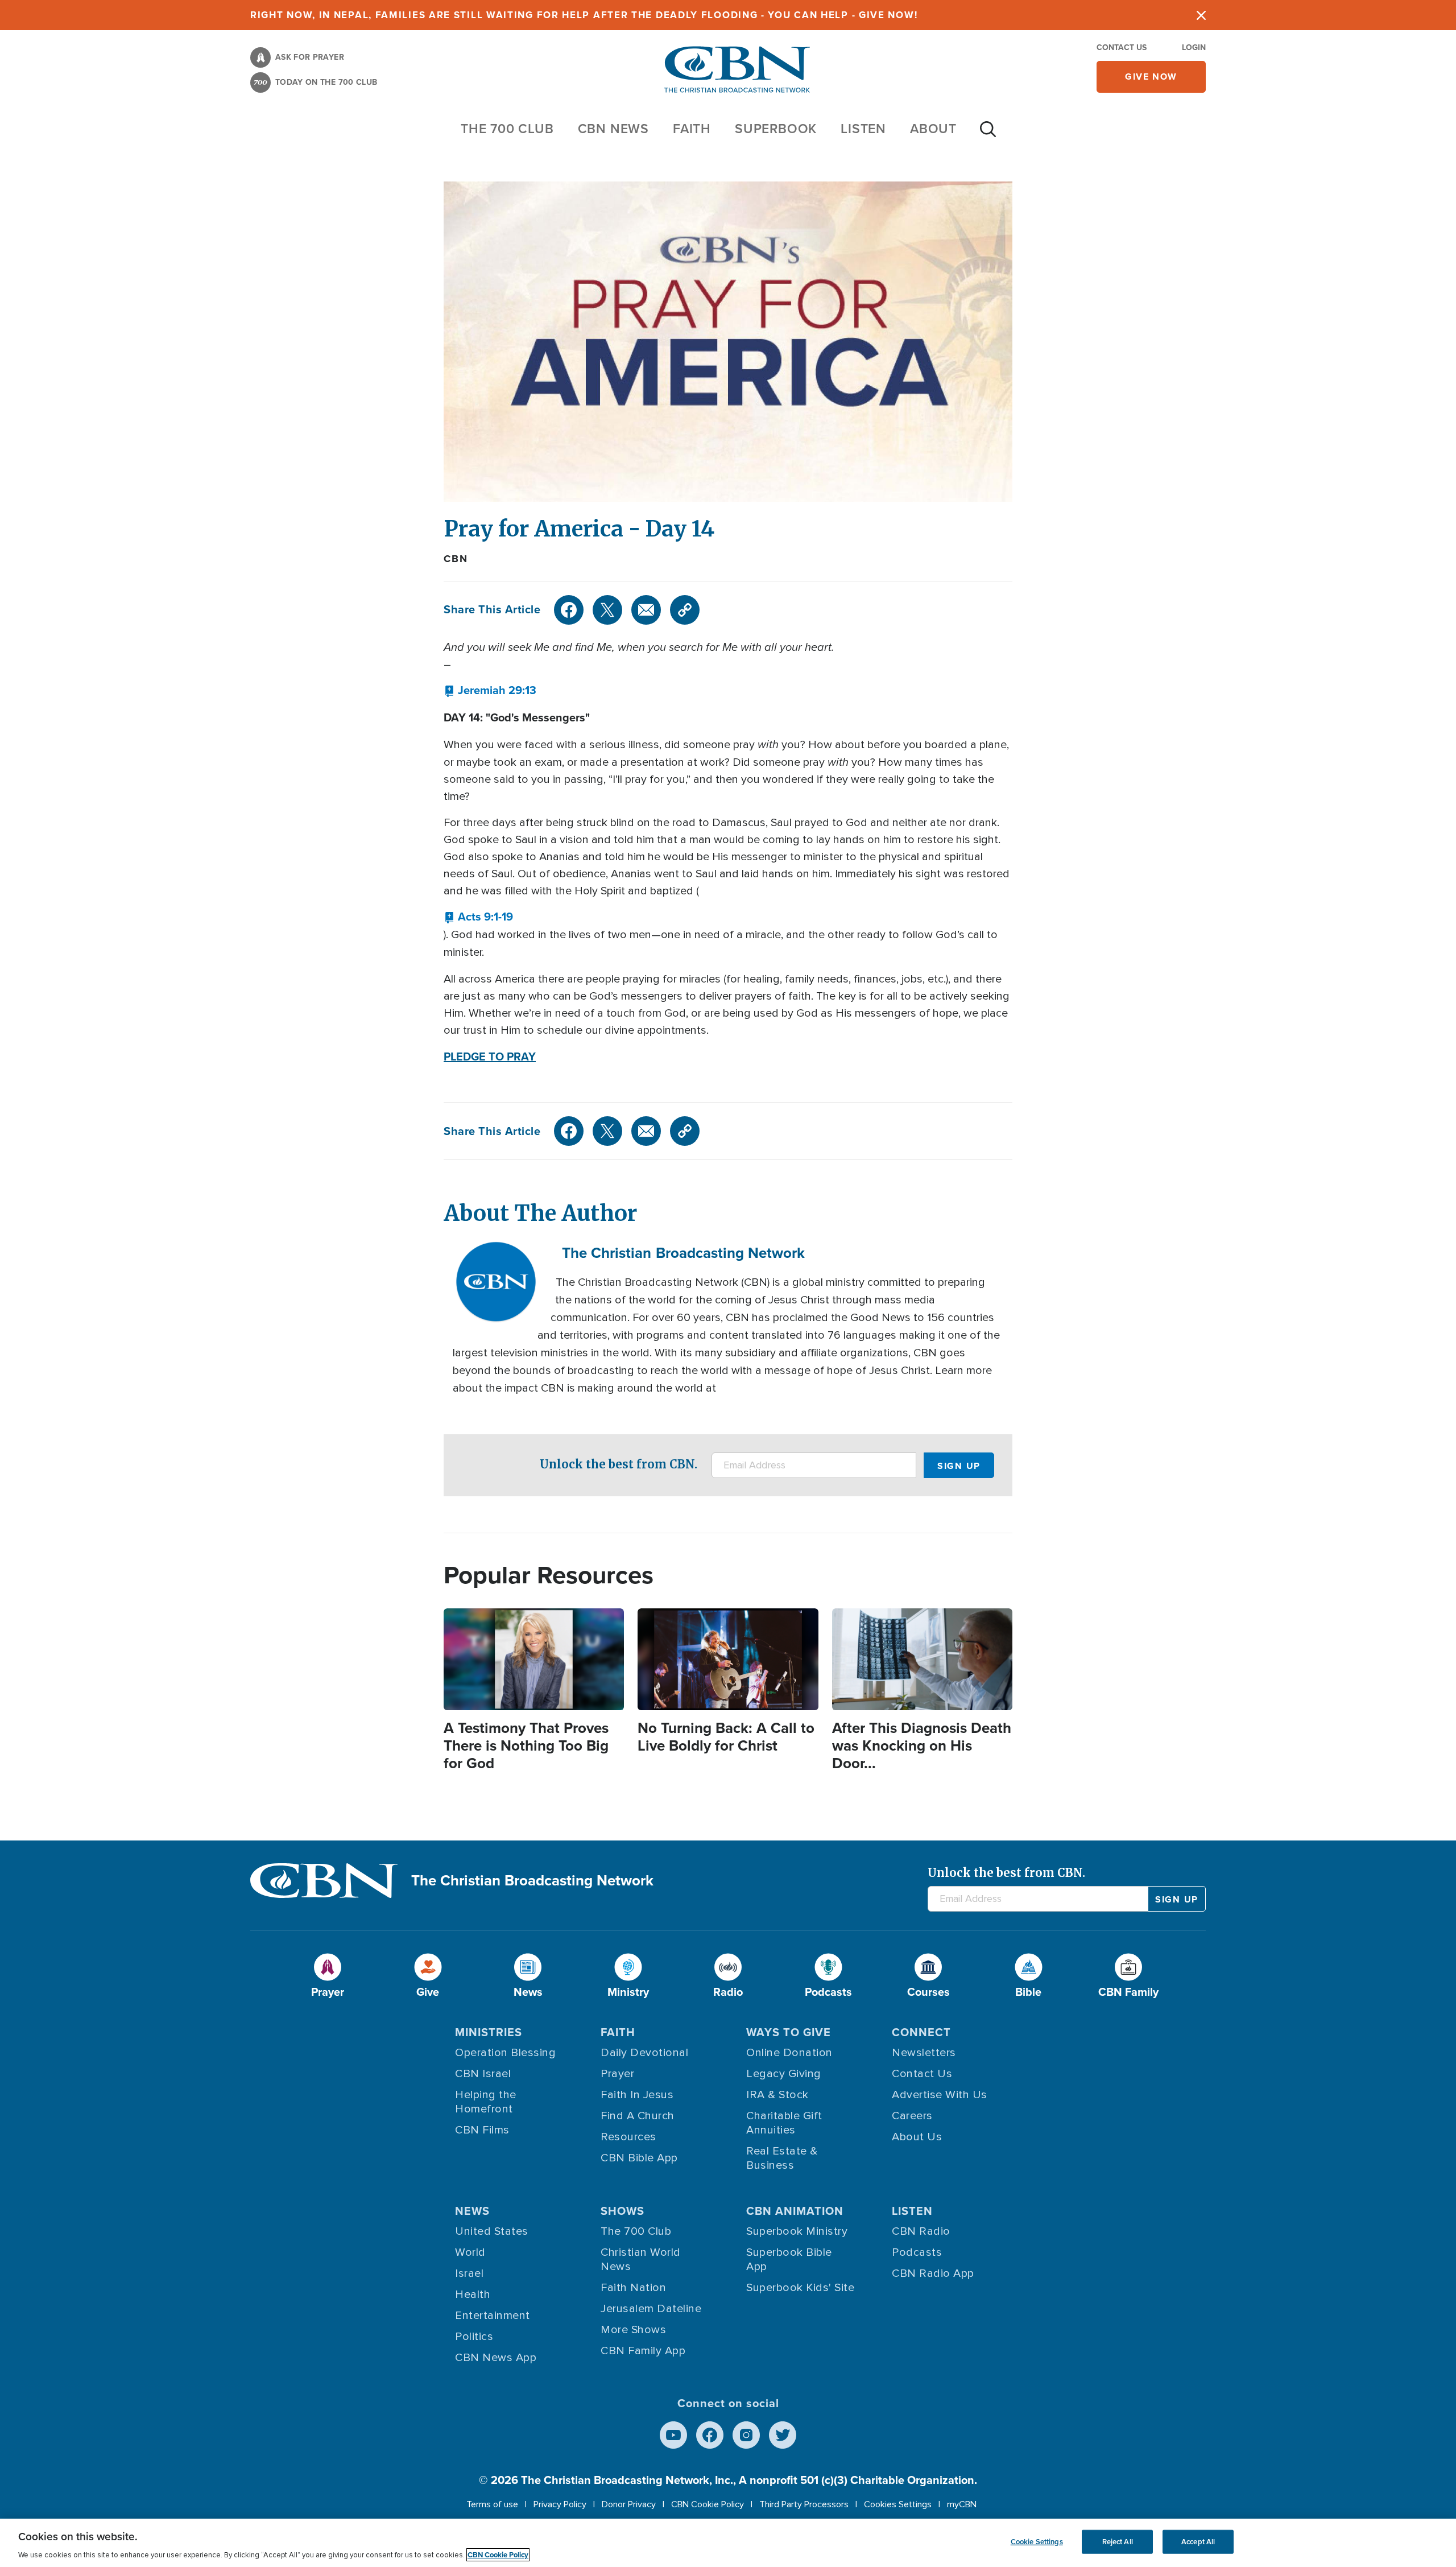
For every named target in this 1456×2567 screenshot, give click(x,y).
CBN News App (496, 2358)
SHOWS (622, 2211)
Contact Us (1122, 48)
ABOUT (933, 129)
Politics (474, 2337)
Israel (469, 2273)
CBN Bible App (639, 2158)
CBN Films (482, 2130)
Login (1194, 48)
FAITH (692, 129)
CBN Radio (921, 2231)
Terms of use (492, 2504)
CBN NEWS (613, 129)
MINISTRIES (489, 2032)
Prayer (617, 2074)
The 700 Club (507, 129)
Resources (628, 2137)
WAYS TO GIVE (789, 2032)
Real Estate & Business (782, 2158)
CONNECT (921, 2032)
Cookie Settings (1037, 2542)
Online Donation (789, 2053)
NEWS (472, 2211)
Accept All (1198, 2542)
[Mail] (646, 610)
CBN (456, 559)
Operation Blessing (505, 2053)
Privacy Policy (560, 2504)
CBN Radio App (933, 2273)
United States (492, 2231)
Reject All (1118, 2542)
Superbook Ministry (797, 2231)
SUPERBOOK (776, 129)
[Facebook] (569, 610)
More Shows (633, 2330)
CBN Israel (483, 2074)
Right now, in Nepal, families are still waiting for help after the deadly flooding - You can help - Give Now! (584, 15)
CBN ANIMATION (795, 2211)
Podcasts (917, 2252)
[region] (728, 2543)
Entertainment (493, 2316)
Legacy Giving (784, 2074)
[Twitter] (607, 610)
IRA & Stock (777, 2095)
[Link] (685, 610)
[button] (490, 690)
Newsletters (924, 2053)
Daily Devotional (644, 2053)
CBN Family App (643, 2351)
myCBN (962, 2504)
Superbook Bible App (789, 2259)
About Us (917, 2137)
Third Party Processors (804, 2504)
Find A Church (638, 2116)
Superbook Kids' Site (800, 2288)
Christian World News (641, 2259)
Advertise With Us (940, 2095)
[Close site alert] (1201, 15)
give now (1151, 77)
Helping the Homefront (486, 2102)
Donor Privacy (629, 2504)
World (470, 2252)
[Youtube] (673, 2435)
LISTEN (863, 129)
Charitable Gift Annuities (784, 2123)
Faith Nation (633, 2288)
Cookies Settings (898, 2504)
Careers (912, 2116)
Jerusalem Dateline (651, 2309)
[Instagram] (746, 2435)
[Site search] (988, 135)
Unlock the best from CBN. (619, 1464)
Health (473, 2294)
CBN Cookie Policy (708, 2504)
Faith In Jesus (637, 2095)
